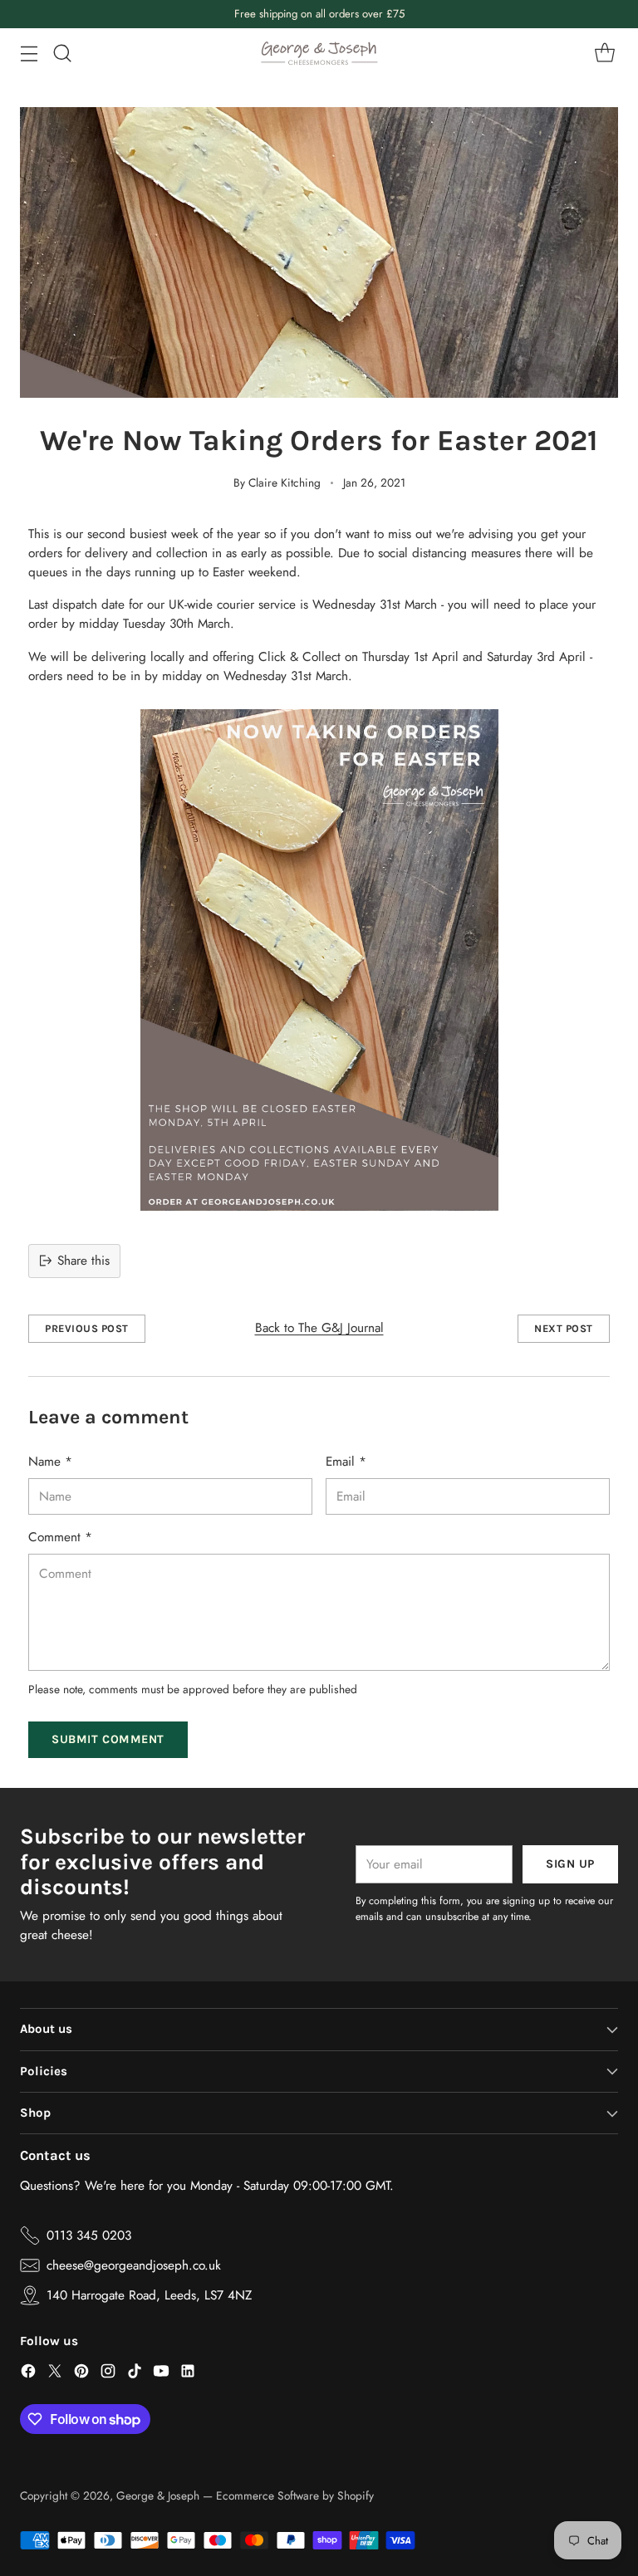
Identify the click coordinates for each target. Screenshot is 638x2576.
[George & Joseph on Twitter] (55, 2374)
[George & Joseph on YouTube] (161, 2374)
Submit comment (108, 1739)
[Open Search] (62, 53)
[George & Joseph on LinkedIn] (188, 2374)
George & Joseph (158, 2495)
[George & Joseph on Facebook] (28, 2374)
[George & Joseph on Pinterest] (81, 2374)
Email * (346, 1462)
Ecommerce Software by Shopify (295, 2495)
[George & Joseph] (319, 53)
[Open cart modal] (604, 53)
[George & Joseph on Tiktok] (135, 2374)
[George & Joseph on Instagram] (108, 2374)
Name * (50, 1462)
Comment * (60, 1537)
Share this (83, 1261)
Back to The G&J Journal (319, 1328)
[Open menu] (29, 53)
